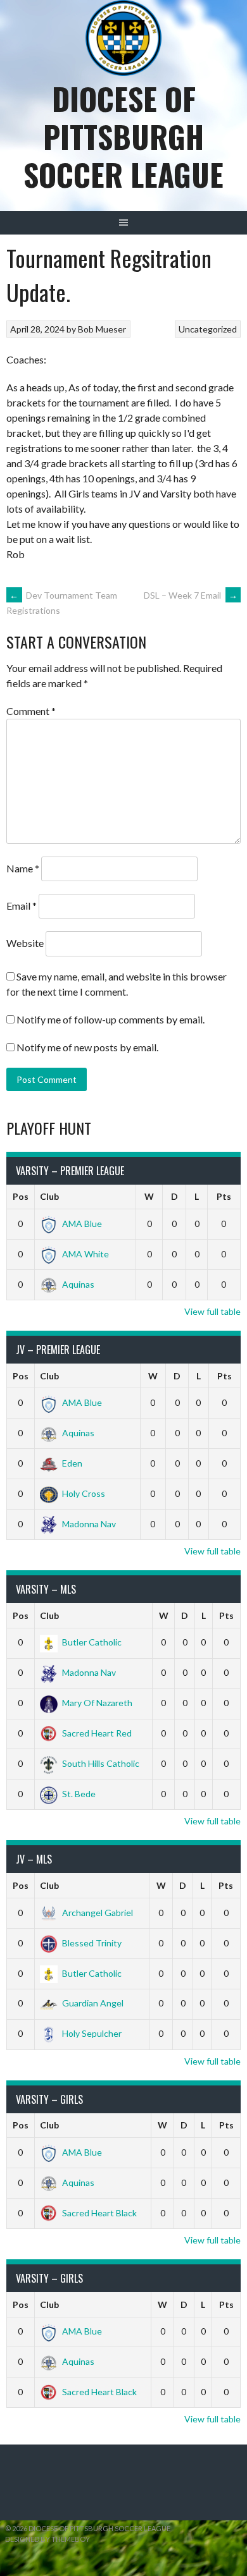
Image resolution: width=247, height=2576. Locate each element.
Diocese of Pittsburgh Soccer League (123, 136)
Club (49, 1196)
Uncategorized (208, 329)
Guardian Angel (93, 2003)
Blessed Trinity (92, 1943)
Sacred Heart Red (97, 1733)
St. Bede (79, 1794)
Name (23, 868)
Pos (21, 1196)
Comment (31, 711)
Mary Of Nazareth (97, 1703)
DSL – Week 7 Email (191, 595)
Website (25, 943)
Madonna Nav (89, 1524)
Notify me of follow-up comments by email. (111, 1019)
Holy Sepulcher (92, 2033)
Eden (72, 1463)
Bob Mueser (102, 329)
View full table (212, 1311)
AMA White (85, 1254)
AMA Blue (82, 1224)
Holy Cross (84, 1493)
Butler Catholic (92, 1642)
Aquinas (78, 1284)
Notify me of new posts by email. (87, 1047)
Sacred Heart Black (99, 2213)
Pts (224, 1196)
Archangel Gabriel (98, 1913)
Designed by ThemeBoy (47, 2539)
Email (22, 906)
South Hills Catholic (101, 1763)
